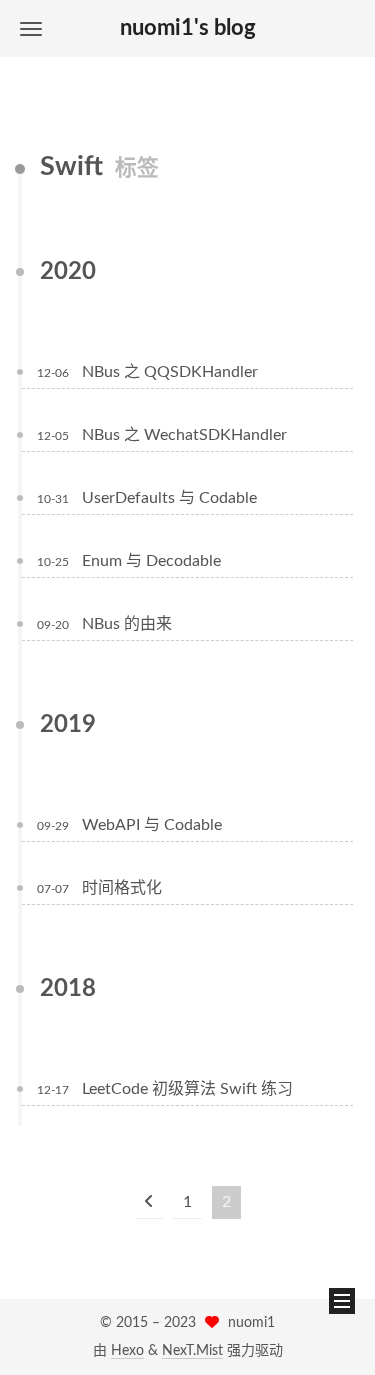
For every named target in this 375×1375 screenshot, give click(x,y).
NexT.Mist (192, 1351)
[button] (31, 28)
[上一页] (149, 1202)
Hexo (127, 1351)
